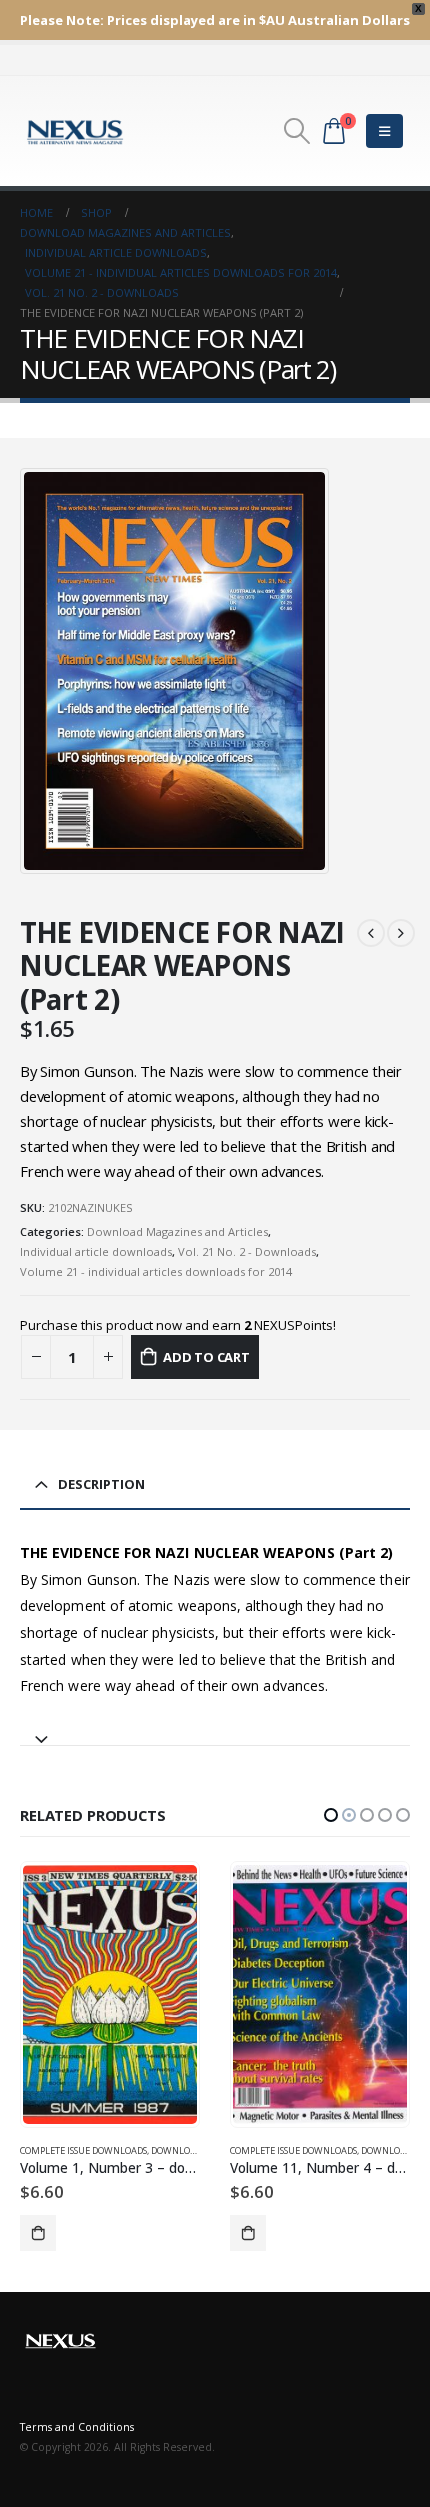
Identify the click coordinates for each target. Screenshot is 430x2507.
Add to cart (206, 1357)
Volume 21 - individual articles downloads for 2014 (156, 1271)
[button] (331, 1815)
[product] (109, 1995)
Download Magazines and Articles (177, 1231)
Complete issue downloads (83, 2150)
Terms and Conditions (77, 2427)
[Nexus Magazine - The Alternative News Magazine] (75, 131)
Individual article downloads (96, 1251)
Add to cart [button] (38, 2233)
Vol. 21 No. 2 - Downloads (247, 1251)
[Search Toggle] (296, 131)
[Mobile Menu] (384, 131)
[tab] (215, 1730)
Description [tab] (101, 1484)
